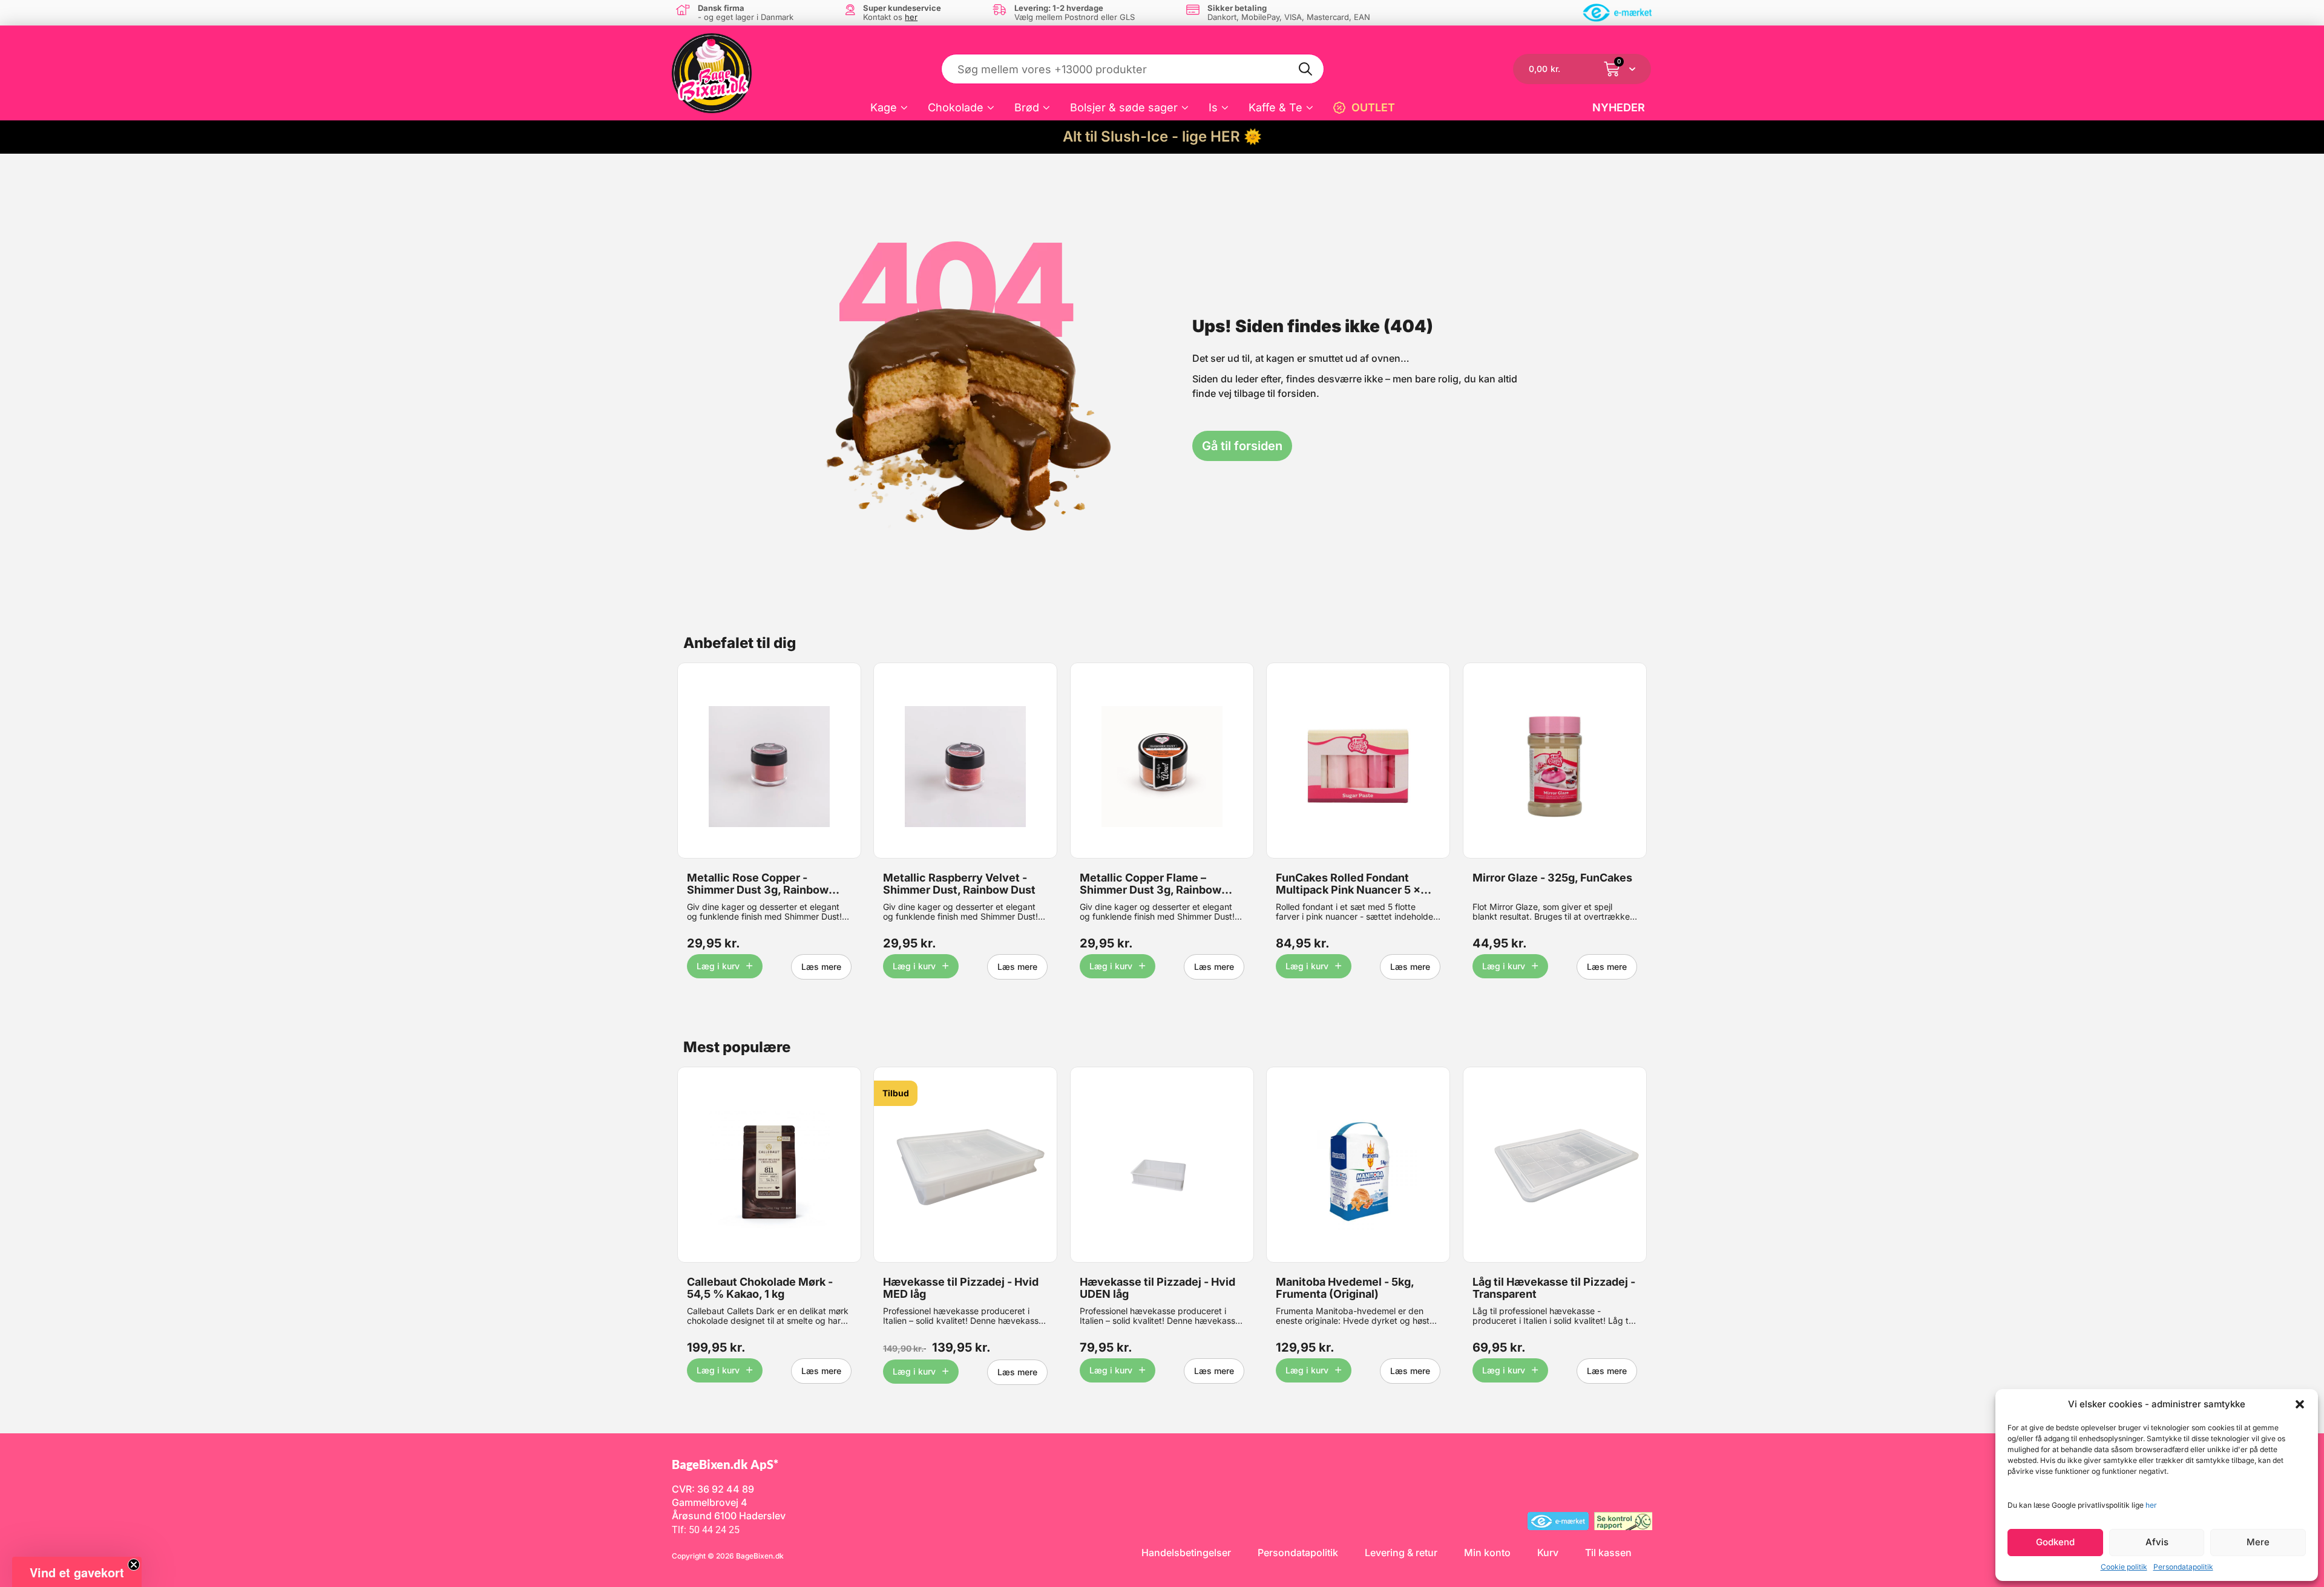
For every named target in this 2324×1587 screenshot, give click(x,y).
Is (1213, 107)
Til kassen (1608, 1553)
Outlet (1373, 107)
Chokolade (956, 107)
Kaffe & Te (1275, 107)
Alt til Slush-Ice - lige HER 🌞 (1162, 136)
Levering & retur (1401, 1553)
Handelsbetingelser (1186, 1553)
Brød (1027, 107)
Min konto (1487, 1553)
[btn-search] (1306, 69)
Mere (2258, 1542)
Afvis (2157, 1542)
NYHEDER (1619, 107)
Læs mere (821, 967)
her (2151, 1505)
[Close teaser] (134, 1565)
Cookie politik (2124, 1567)
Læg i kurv (718, 966)
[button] (2300, 1404)
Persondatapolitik (2183, 1567)
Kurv (1548, 1553)
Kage (884, 107)
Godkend (2055, 1542)
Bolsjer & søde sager (1124, 107)
